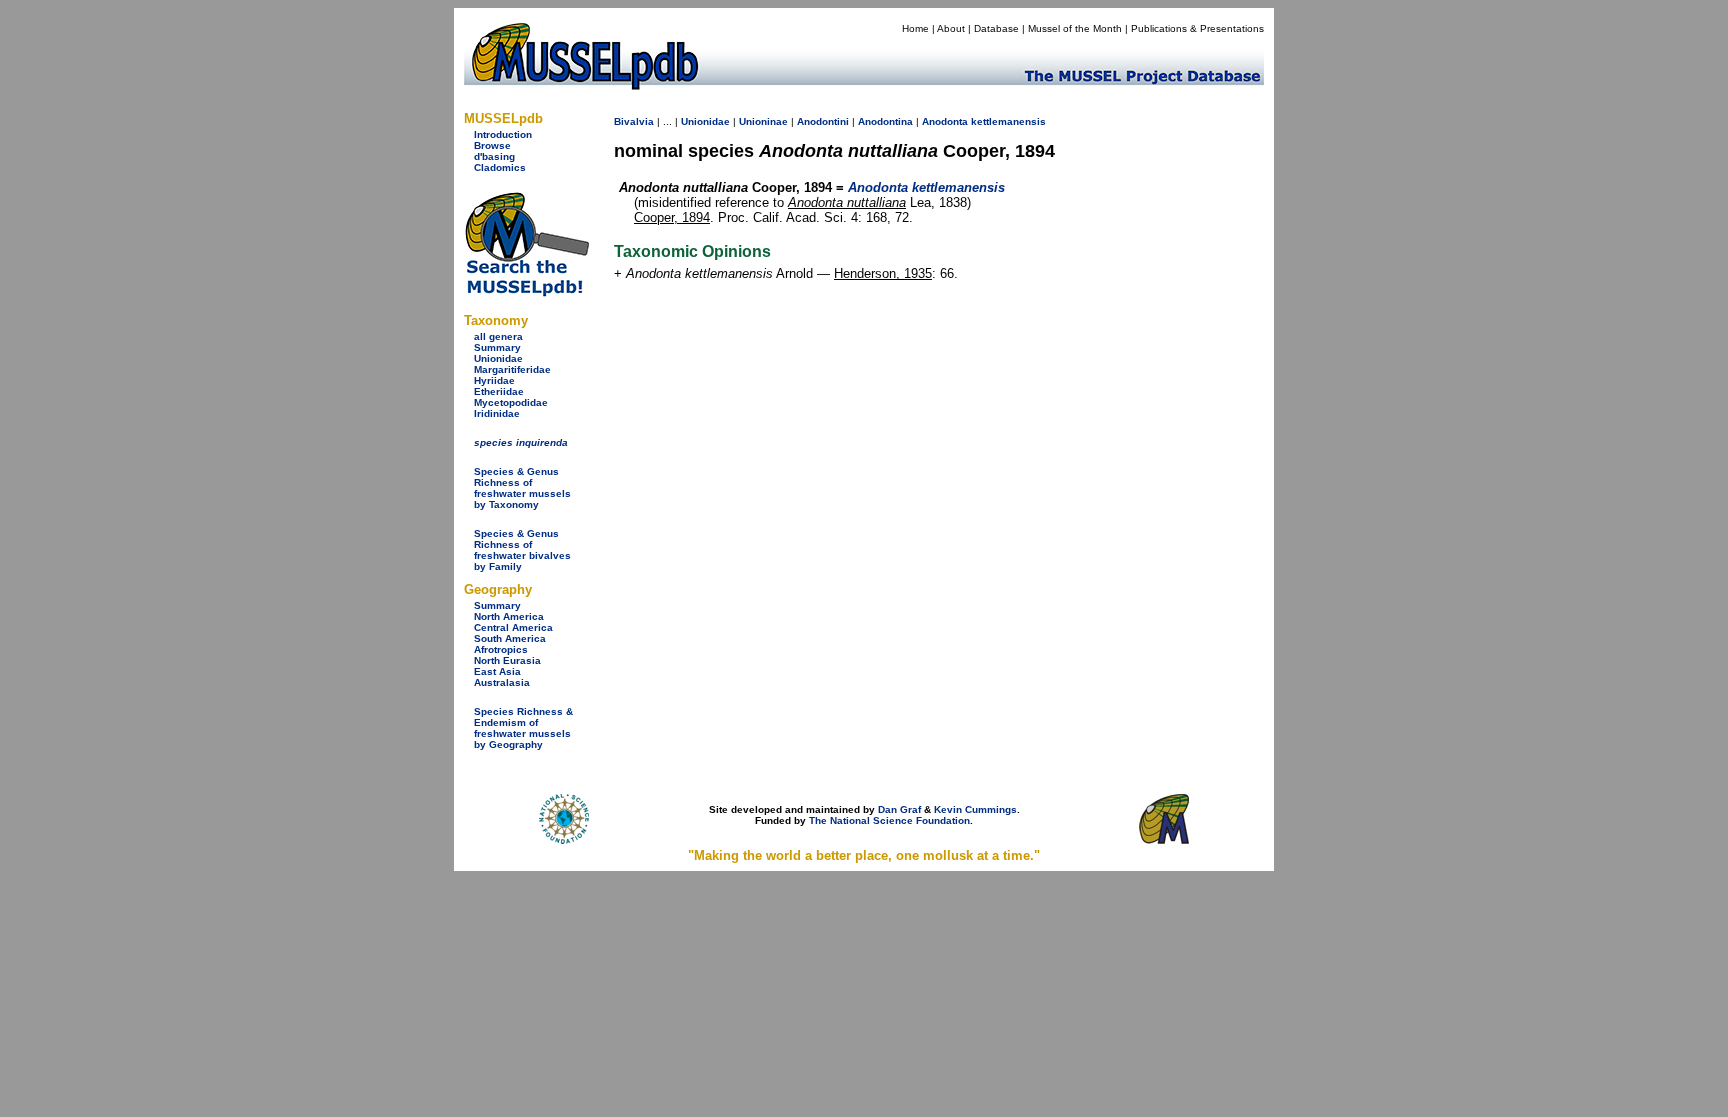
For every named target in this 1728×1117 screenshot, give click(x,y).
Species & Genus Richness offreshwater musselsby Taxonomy (522, 488)
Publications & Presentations (1197, 28)
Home (915, 28)
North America (509, 616)
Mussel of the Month (1075, 28)
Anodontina (885, 121)
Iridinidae (497, 413)
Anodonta (945, 121)
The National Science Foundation (889, 820)
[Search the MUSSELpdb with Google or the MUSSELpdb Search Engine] (526, 292)
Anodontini (823, 121)
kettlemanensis (1008, 121)
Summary (497, 347)
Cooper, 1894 (672, 217)
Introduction (503, 134)
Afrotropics (501, 649)
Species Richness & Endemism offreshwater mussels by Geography (523, 728)
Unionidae (498, 358)
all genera (498, 336)
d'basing (494, 156)
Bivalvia (634, 121)
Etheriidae (499, 391)
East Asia (497, 671)
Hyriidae (494, 380)
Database (996, 28)
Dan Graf (899, 809)
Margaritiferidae (512, 369)
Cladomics (500, 167)
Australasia (502, 682)
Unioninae (763, 121)
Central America (513, 627)
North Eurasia (507, 660)
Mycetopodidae (511, 402)
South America (510, 638)
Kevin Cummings (975, 809)
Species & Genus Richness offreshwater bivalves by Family (522, 550)
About (951, 28)
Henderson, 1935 (883, 273)
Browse (492, 145)
